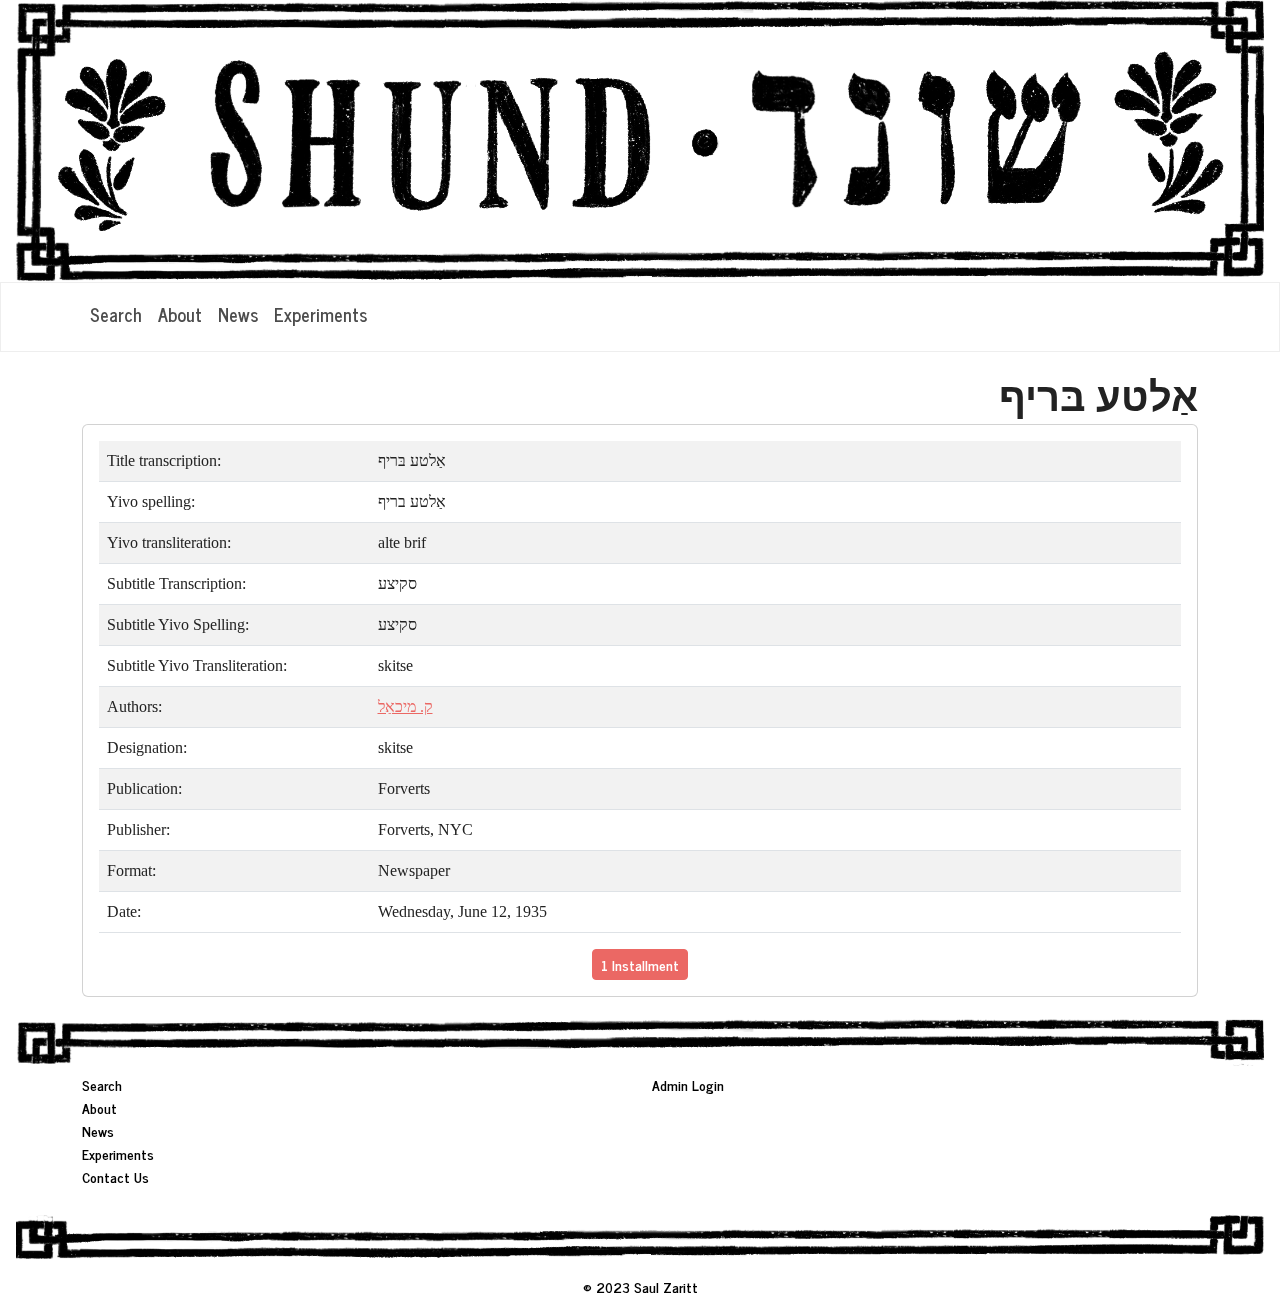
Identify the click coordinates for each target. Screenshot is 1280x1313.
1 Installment (640, 964)
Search (116, 314)
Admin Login (688, 1084)
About (180, 314)
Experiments (320, 314)
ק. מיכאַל (405, 706)
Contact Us (115, 1176)
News (238, 314)
